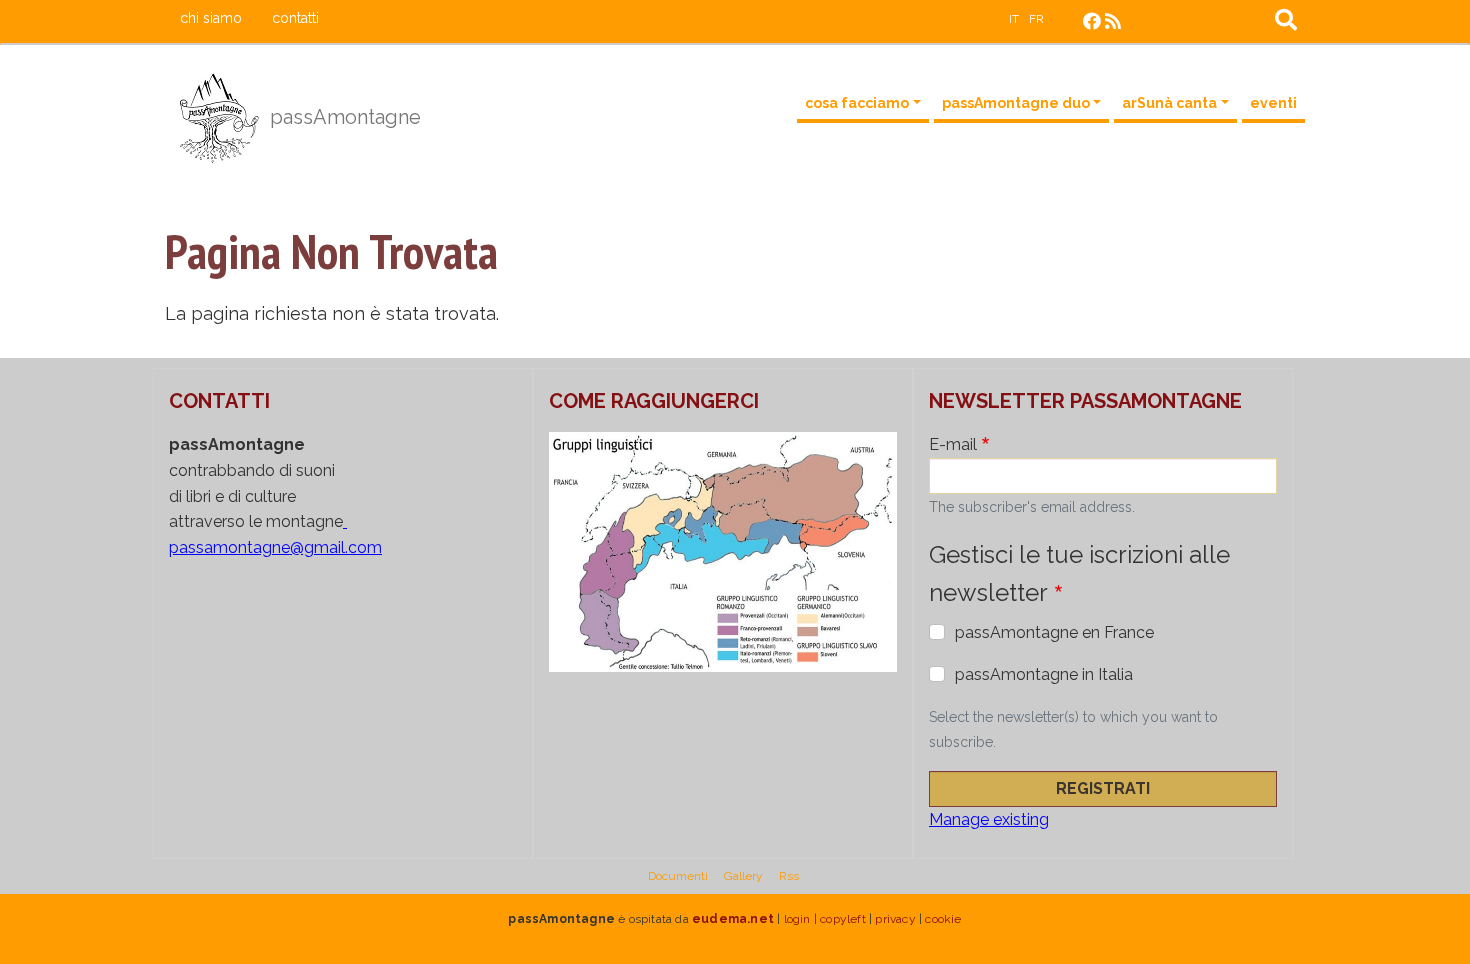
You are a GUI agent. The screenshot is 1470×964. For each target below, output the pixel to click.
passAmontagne (343, 117)
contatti (295, 18)
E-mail (953, 444)
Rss (789, 876)
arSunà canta (1169, 103)
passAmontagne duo (1016, 103)
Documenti (678, 876)
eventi (1273, 103)
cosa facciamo (857, 103)
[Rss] (1113, 21)
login (797, 919)
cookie (943, 919)
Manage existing (989, 819)
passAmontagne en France (1054, 632)
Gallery (743, 876)
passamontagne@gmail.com (275, 547)
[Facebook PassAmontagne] (1092, 21)
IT (1014, 19)
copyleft (843, 919)
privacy (895, 919)
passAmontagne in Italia (1044, 674)
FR (1036, 19)
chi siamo (211, 18)
